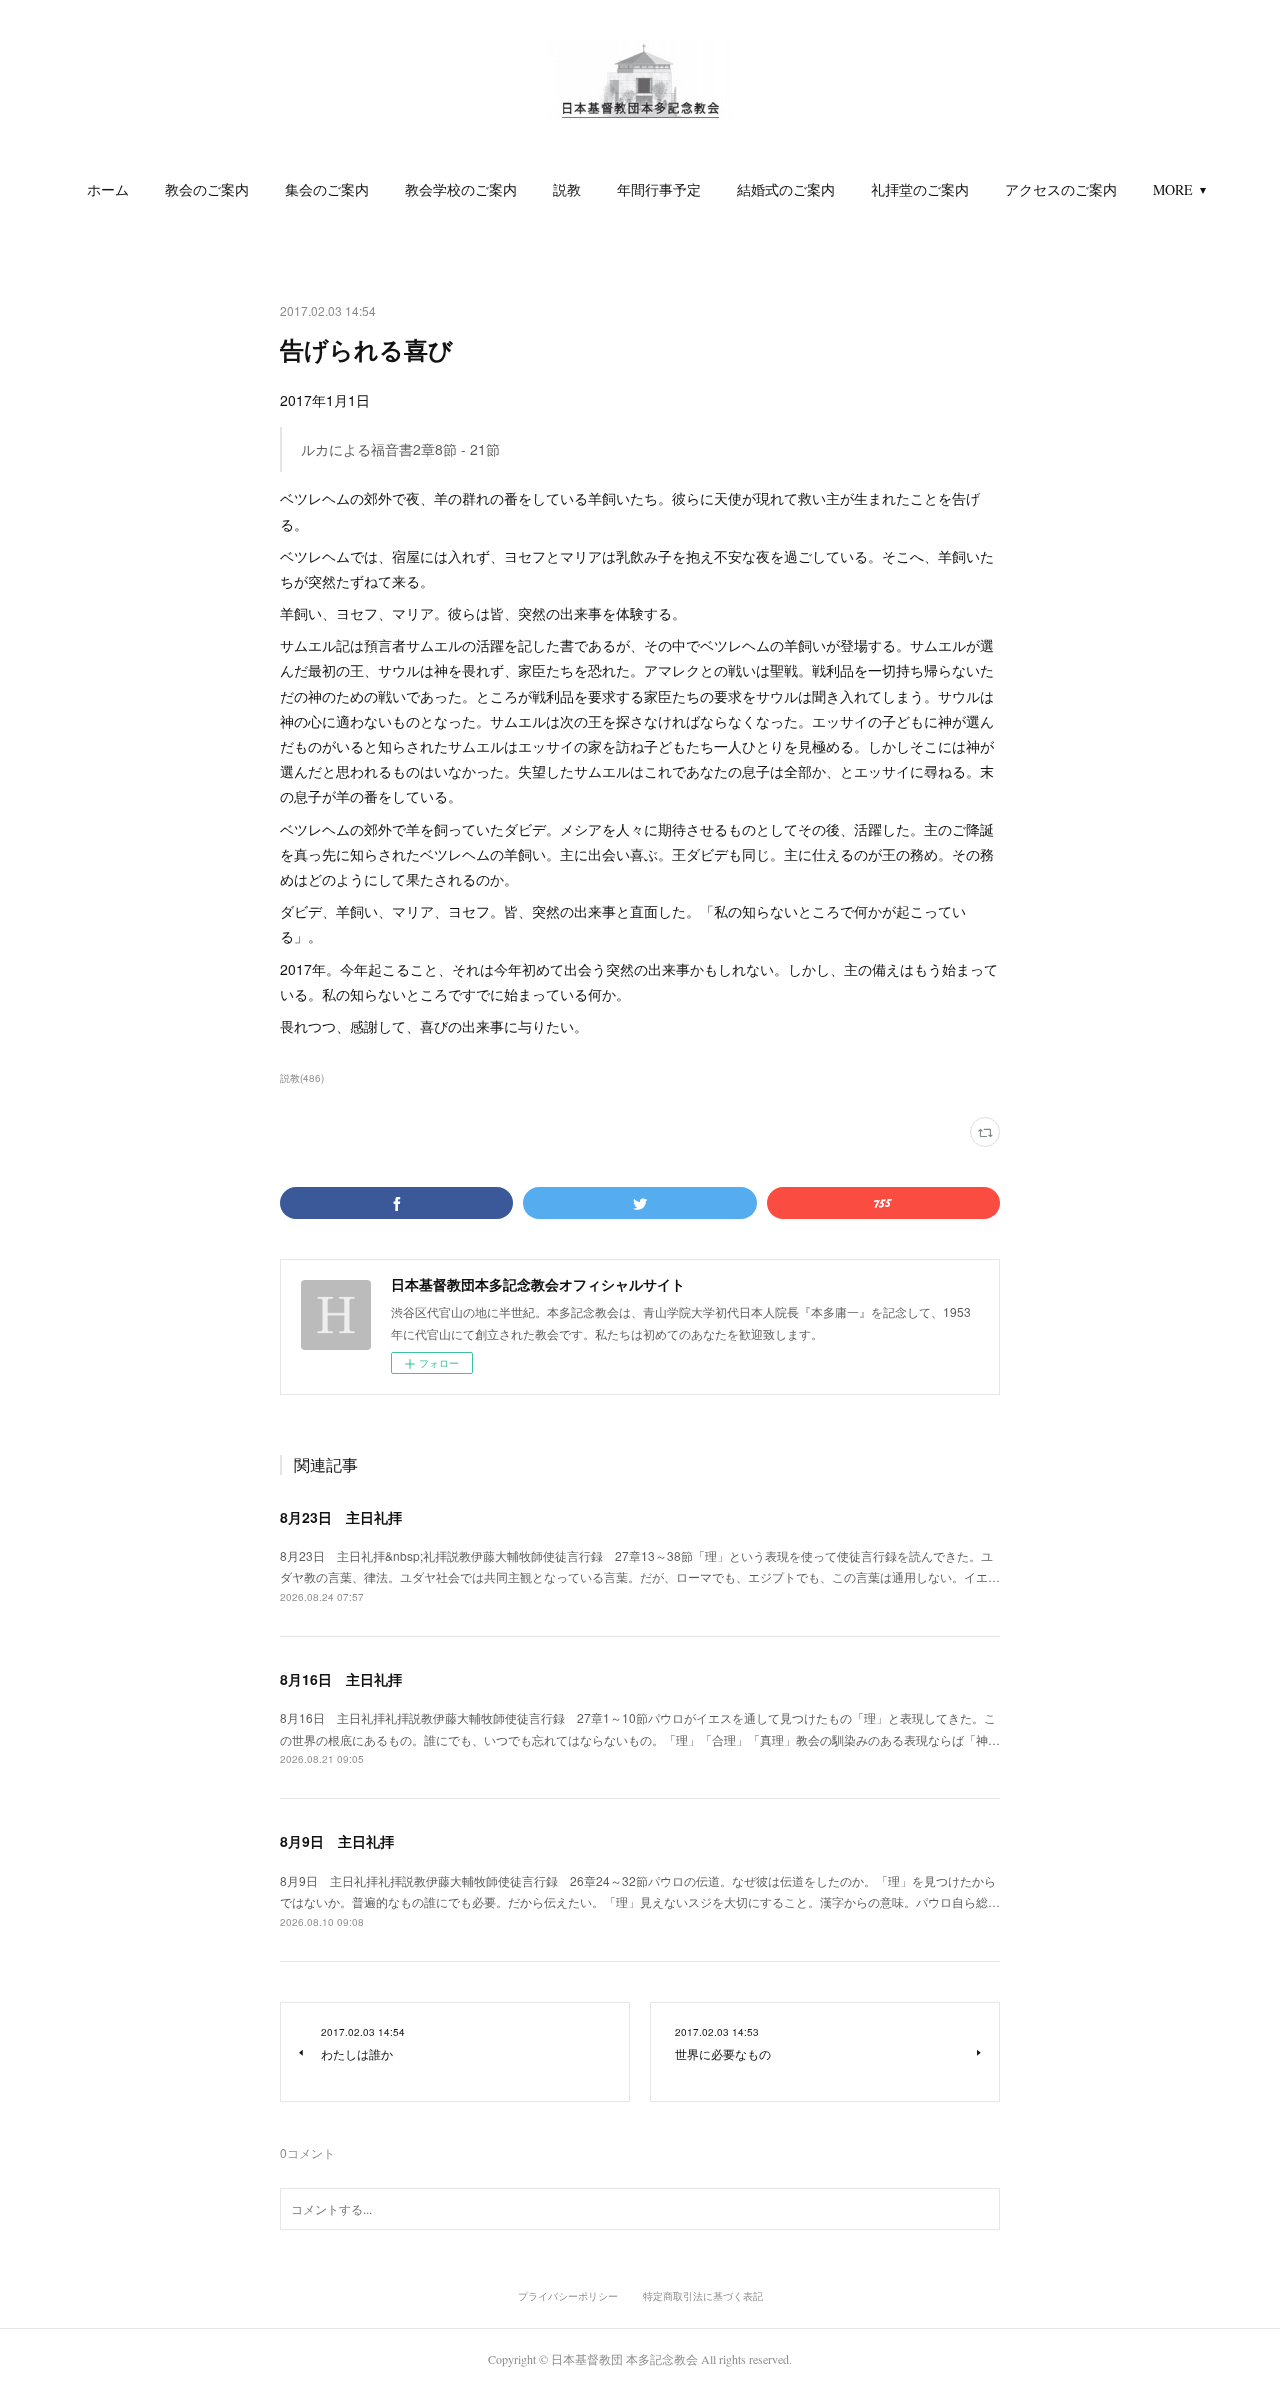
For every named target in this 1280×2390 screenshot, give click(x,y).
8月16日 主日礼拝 (341, 1679)
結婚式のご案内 (786, 189)
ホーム (108, 189)
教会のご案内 (207, 189)
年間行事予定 (659, 189)
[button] (108, 190)
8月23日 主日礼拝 (341, 1517)
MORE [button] (1173, 189)
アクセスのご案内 (1061, 189)
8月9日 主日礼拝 (337, 1841)
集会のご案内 (327, 189)
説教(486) (302, 1078)
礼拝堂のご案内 (920, 189)
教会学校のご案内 (461, 189)
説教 (567, 189)
